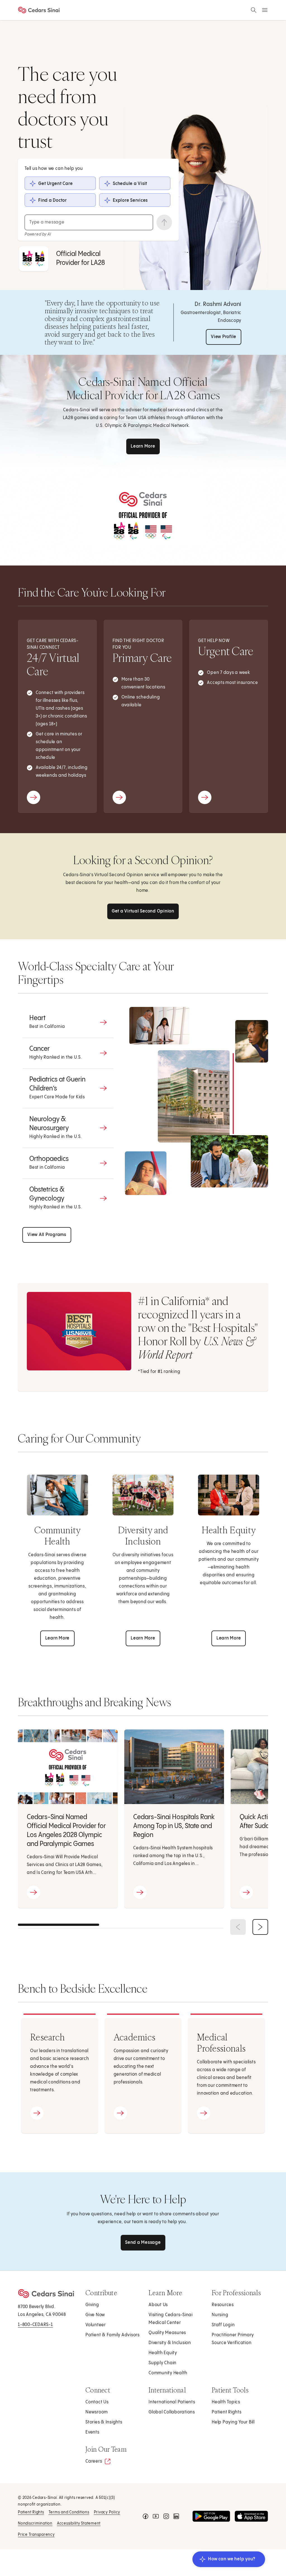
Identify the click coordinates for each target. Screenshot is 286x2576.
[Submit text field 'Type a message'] (164, 222)
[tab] (68, 1022)
